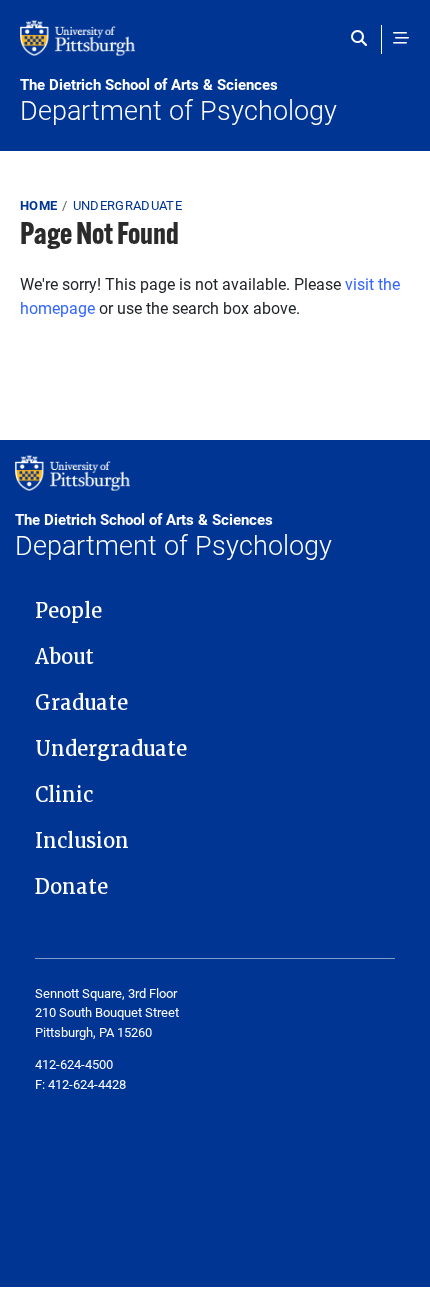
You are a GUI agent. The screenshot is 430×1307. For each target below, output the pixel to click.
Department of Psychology (178, 101)
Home (38, 205)
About (64, 657)
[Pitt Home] (215, 48)
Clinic (64, 795)
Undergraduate (127, 205)
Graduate (81, 703)
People (68, 611)
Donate (71, 887)
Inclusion (82, 841)
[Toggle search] (363, 38)
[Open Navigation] (401, 38)
